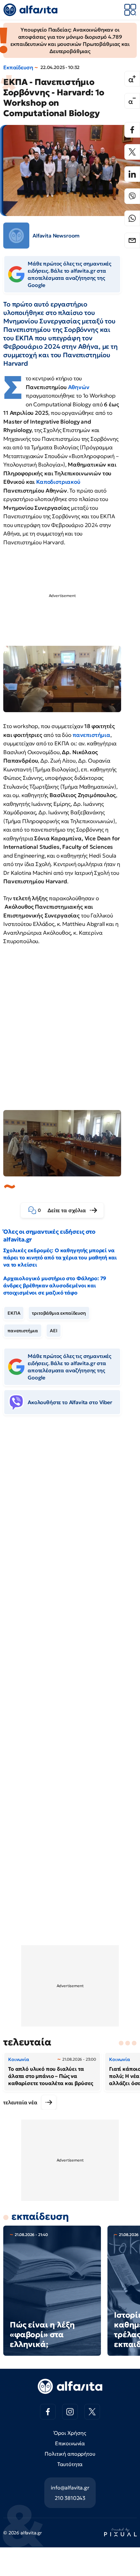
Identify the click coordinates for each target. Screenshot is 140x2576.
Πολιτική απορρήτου (70, 2454)
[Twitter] (132, 152)
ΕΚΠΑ (14, 1313)
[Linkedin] (132, 174)
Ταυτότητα (70, 2464)
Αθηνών (79, 387)
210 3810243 (70, 2498)
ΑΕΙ (54, 1331)
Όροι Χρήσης (70, 2433)
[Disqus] (70, 1520)
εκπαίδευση (40, 2216)
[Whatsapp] (132, 218)
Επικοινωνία (70, 2443)
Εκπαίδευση (18, 67)
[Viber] (132, 196)
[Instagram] (70, 2412)
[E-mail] (132, 240)
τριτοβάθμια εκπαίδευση (59, 1313)
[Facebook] (132, 130)
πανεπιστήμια (23, 1331)
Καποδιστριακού (58, 482)
